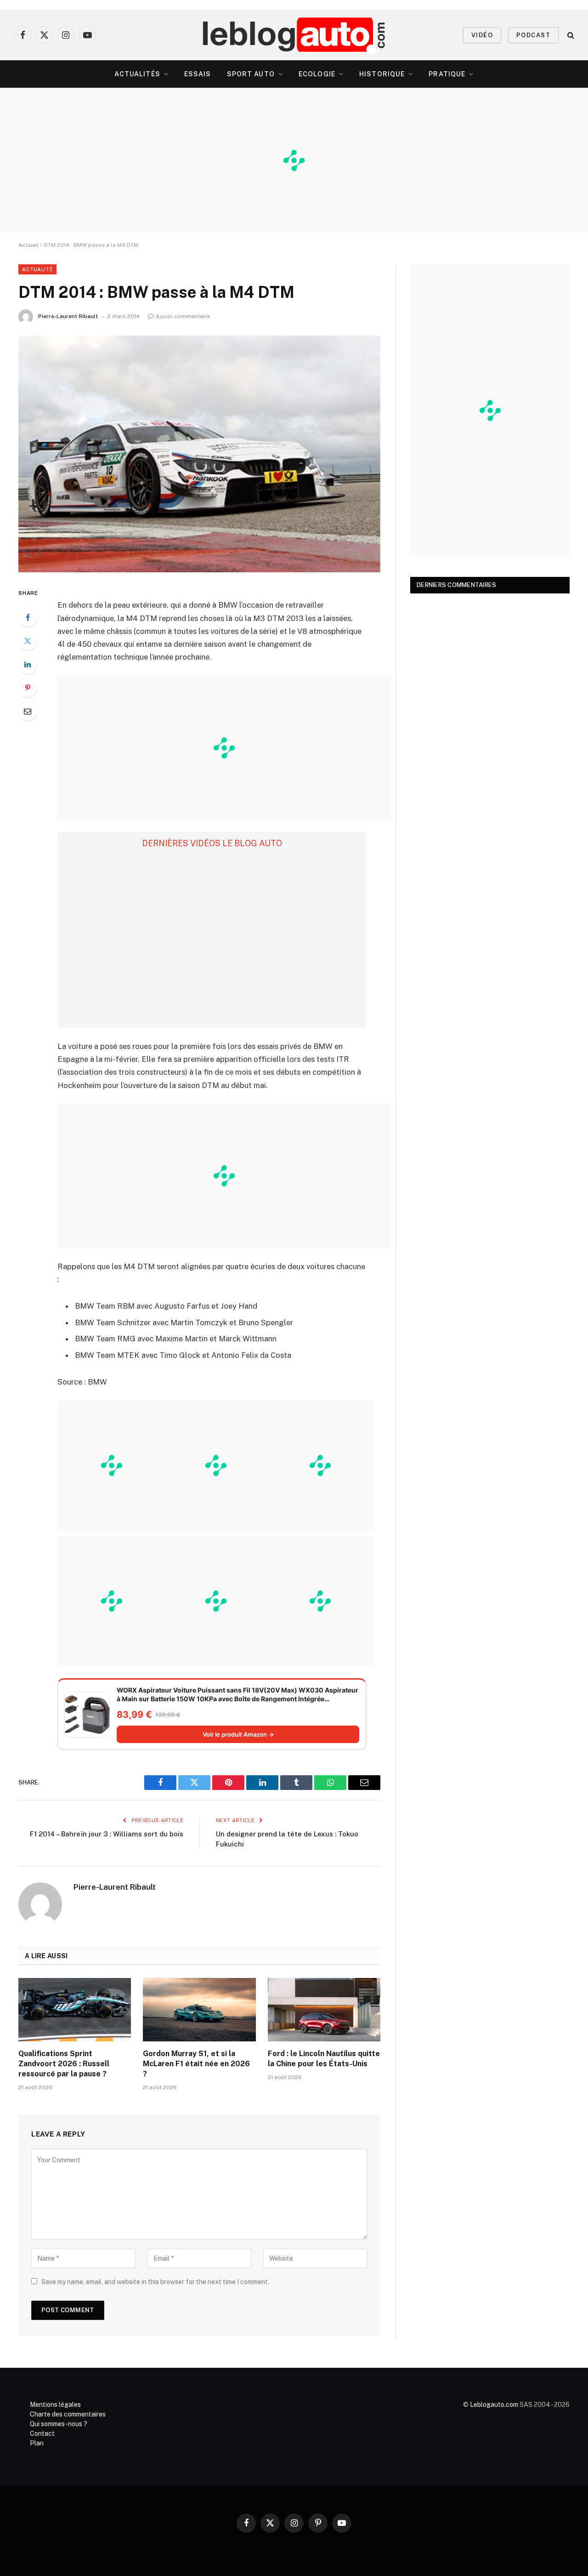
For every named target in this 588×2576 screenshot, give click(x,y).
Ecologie (317, 74)
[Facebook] (28, 617)
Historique (382, 74)
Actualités (137, 74)
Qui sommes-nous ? (59, 2424)
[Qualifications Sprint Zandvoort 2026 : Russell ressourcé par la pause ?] (75, 2010)
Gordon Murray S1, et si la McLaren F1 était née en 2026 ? (196, 2064)
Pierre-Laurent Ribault (68, 316)
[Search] (570, 35)
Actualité (37, 269)
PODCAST (533, 35)
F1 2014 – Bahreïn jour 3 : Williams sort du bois (107, 1834)
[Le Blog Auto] (294, 35)
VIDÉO (482, 35)
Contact (42, 2434)
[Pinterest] (28, 688)
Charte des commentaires (68, 2414)
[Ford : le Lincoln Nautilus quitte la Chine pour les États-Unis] (324, 2010)
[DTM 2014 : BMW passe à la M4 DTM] (199, 454)
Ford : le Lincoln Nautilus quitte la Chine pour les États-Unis (324, 2059)
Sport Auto (251, 74)
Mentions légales (55, 2405)
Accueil (28, 245)
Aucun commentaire (183, 316)
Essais (198, 74)
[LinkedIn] (28, 664)
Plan (37, 2443)
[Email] (28, 711)
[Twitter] (28, 641)
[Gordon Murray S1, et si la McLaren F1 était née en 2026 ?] (199, 2010)
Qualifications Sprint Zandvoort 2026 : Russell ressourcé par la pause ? (64, 2064)
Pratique (447, 74)
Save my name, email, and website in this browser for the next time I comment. (155, 2282)
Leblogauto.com (494, 2405)
